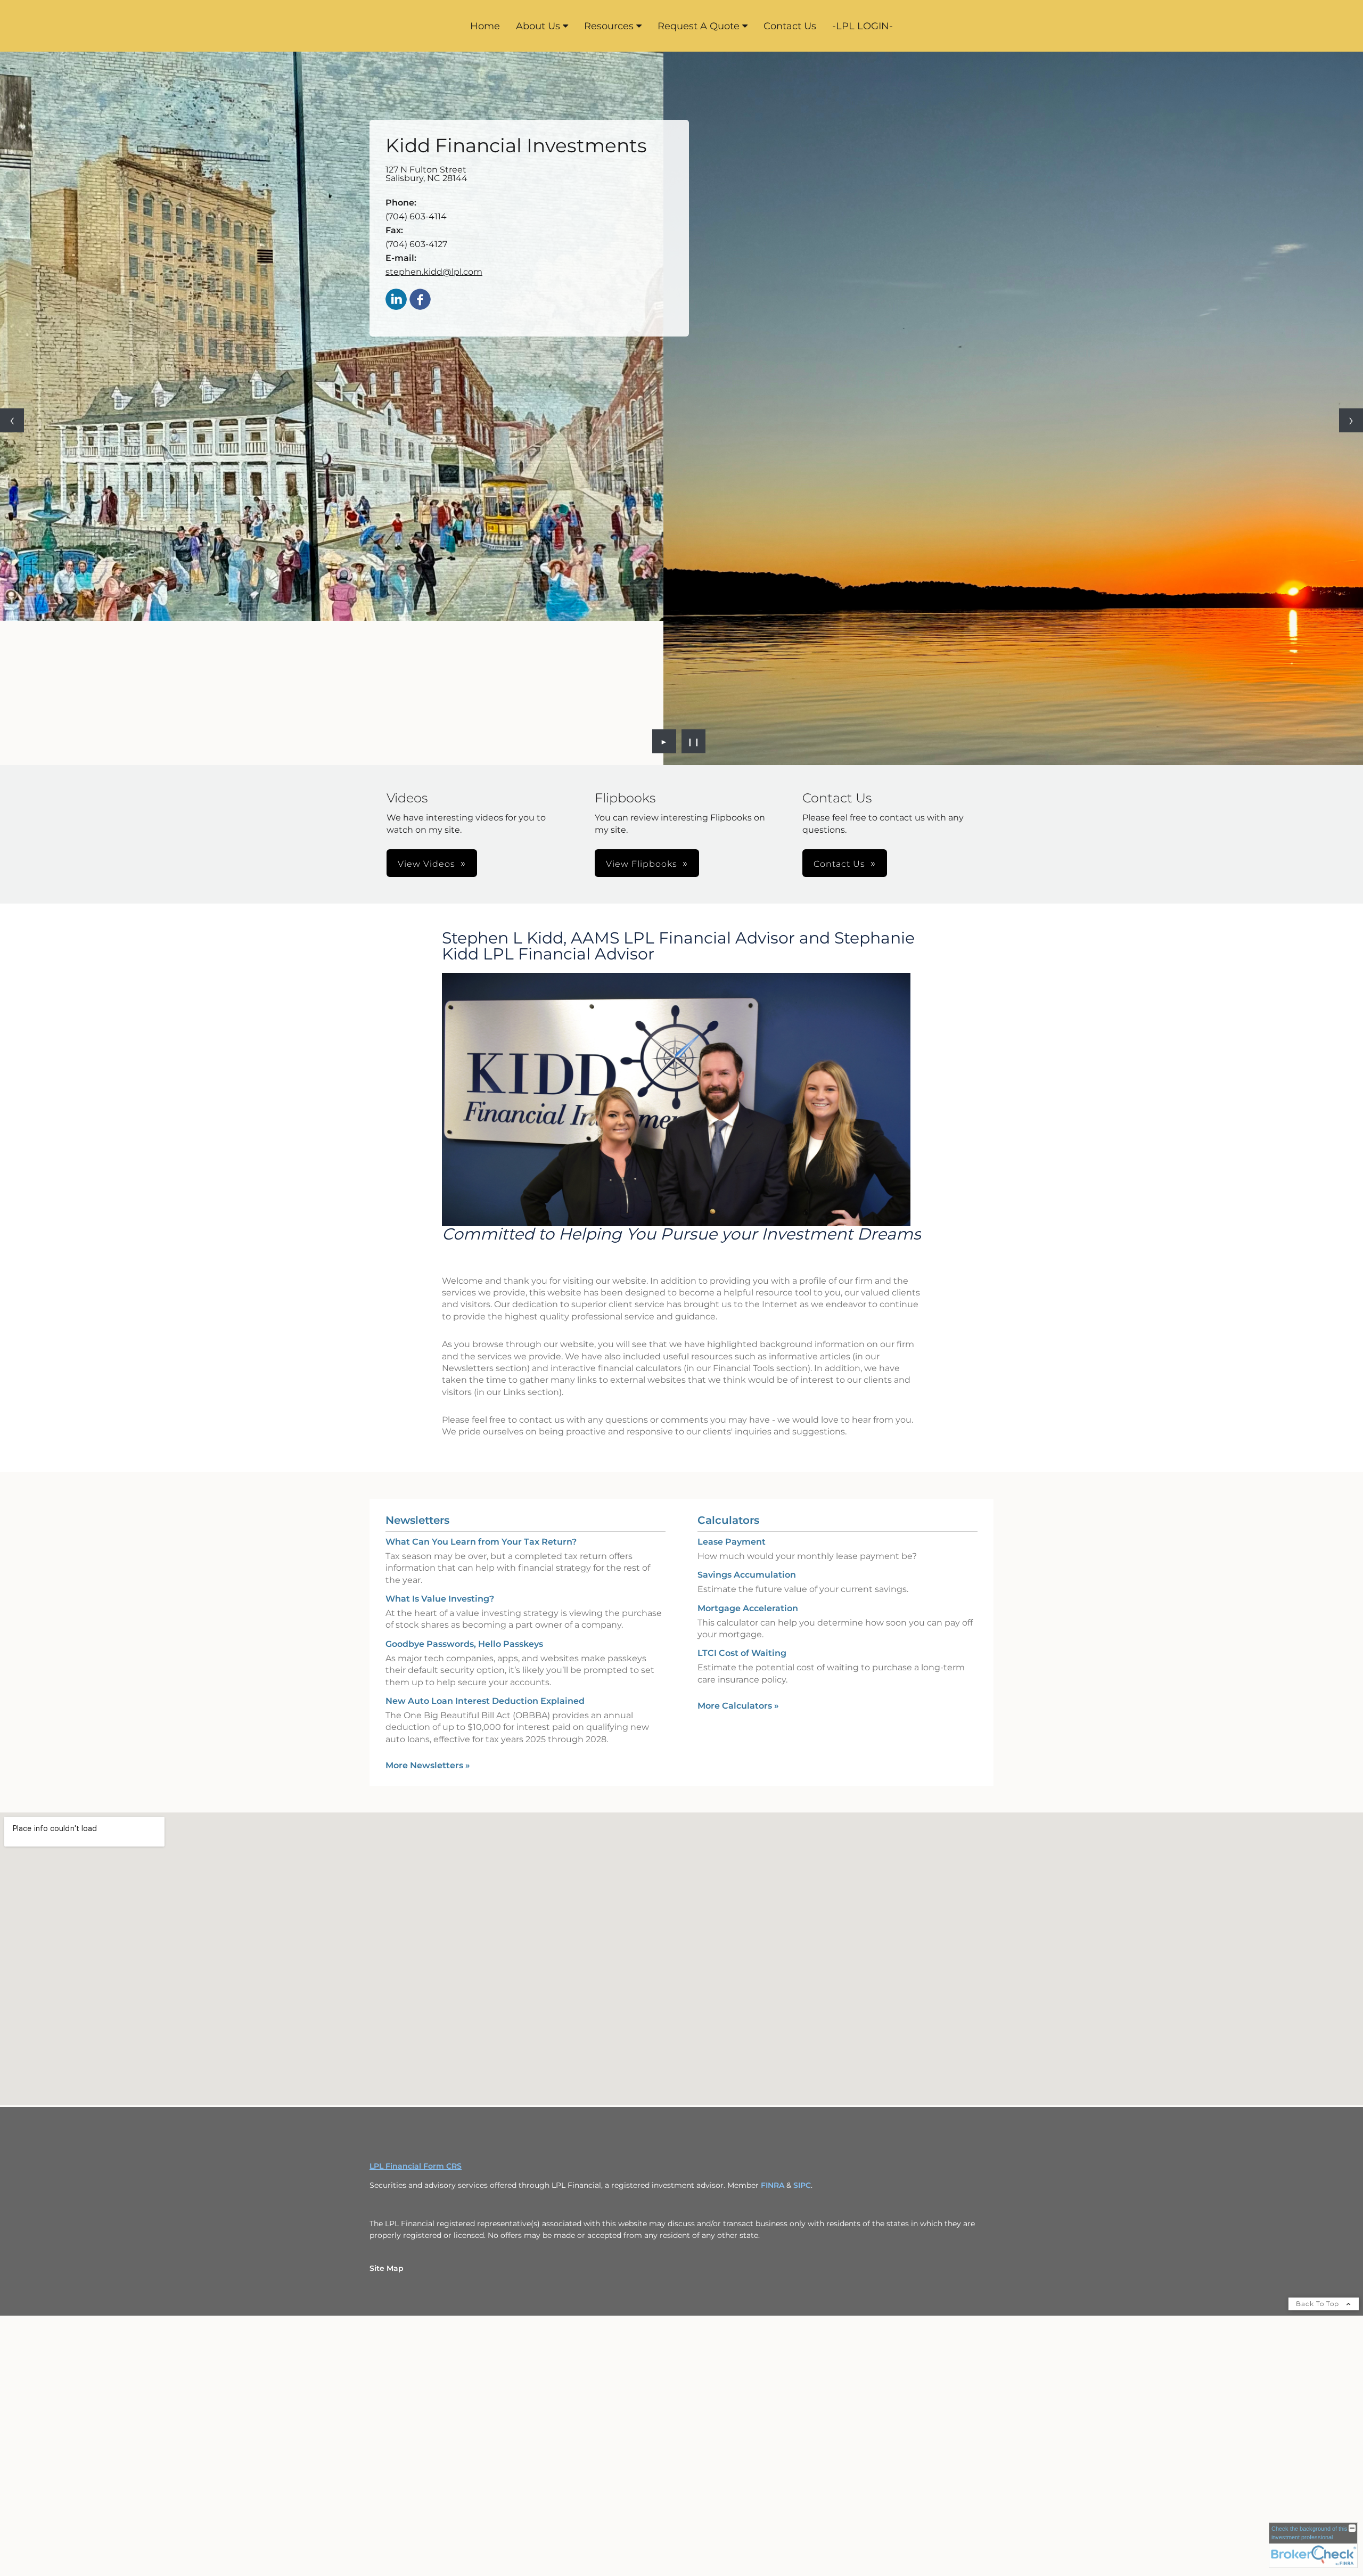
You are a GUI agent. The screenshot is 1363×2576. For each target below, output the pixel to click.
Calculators (728, 1358)
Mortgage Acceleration (748, 1446)
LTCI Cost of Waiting (742, 1491)
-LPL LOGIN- (863, 26)
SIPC (802, 2023)
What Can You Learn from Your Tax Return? (481, 1379)
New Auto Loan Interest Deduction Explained (485, 1539)
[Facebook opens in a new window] (420, 300)
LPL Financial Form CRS (416, 2004)
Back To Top (1319, 2141)
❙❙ (694, 579)
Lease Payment (732, 1379)
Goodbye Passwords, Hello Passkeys (464, 1482)
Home (485, 26)
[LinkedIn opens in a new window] (396, 300)
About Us (538, 26)
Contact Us (790, 26)
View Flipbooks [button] (642, 702)
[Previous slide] (12, 339)
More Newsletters (428, 1603)
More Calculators (738, 1543)
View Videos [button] (426, 702)
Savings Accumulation (747, 1412)
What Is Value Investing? (440, 1436)
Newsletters (417, 1358)
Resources (609, 26)
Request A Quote (699, 26)
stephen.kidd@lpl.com (434, 272)
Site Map (387, 2106)
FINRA (773, 2023)
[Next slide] (1351, 339)
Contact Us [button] (839, 702)
